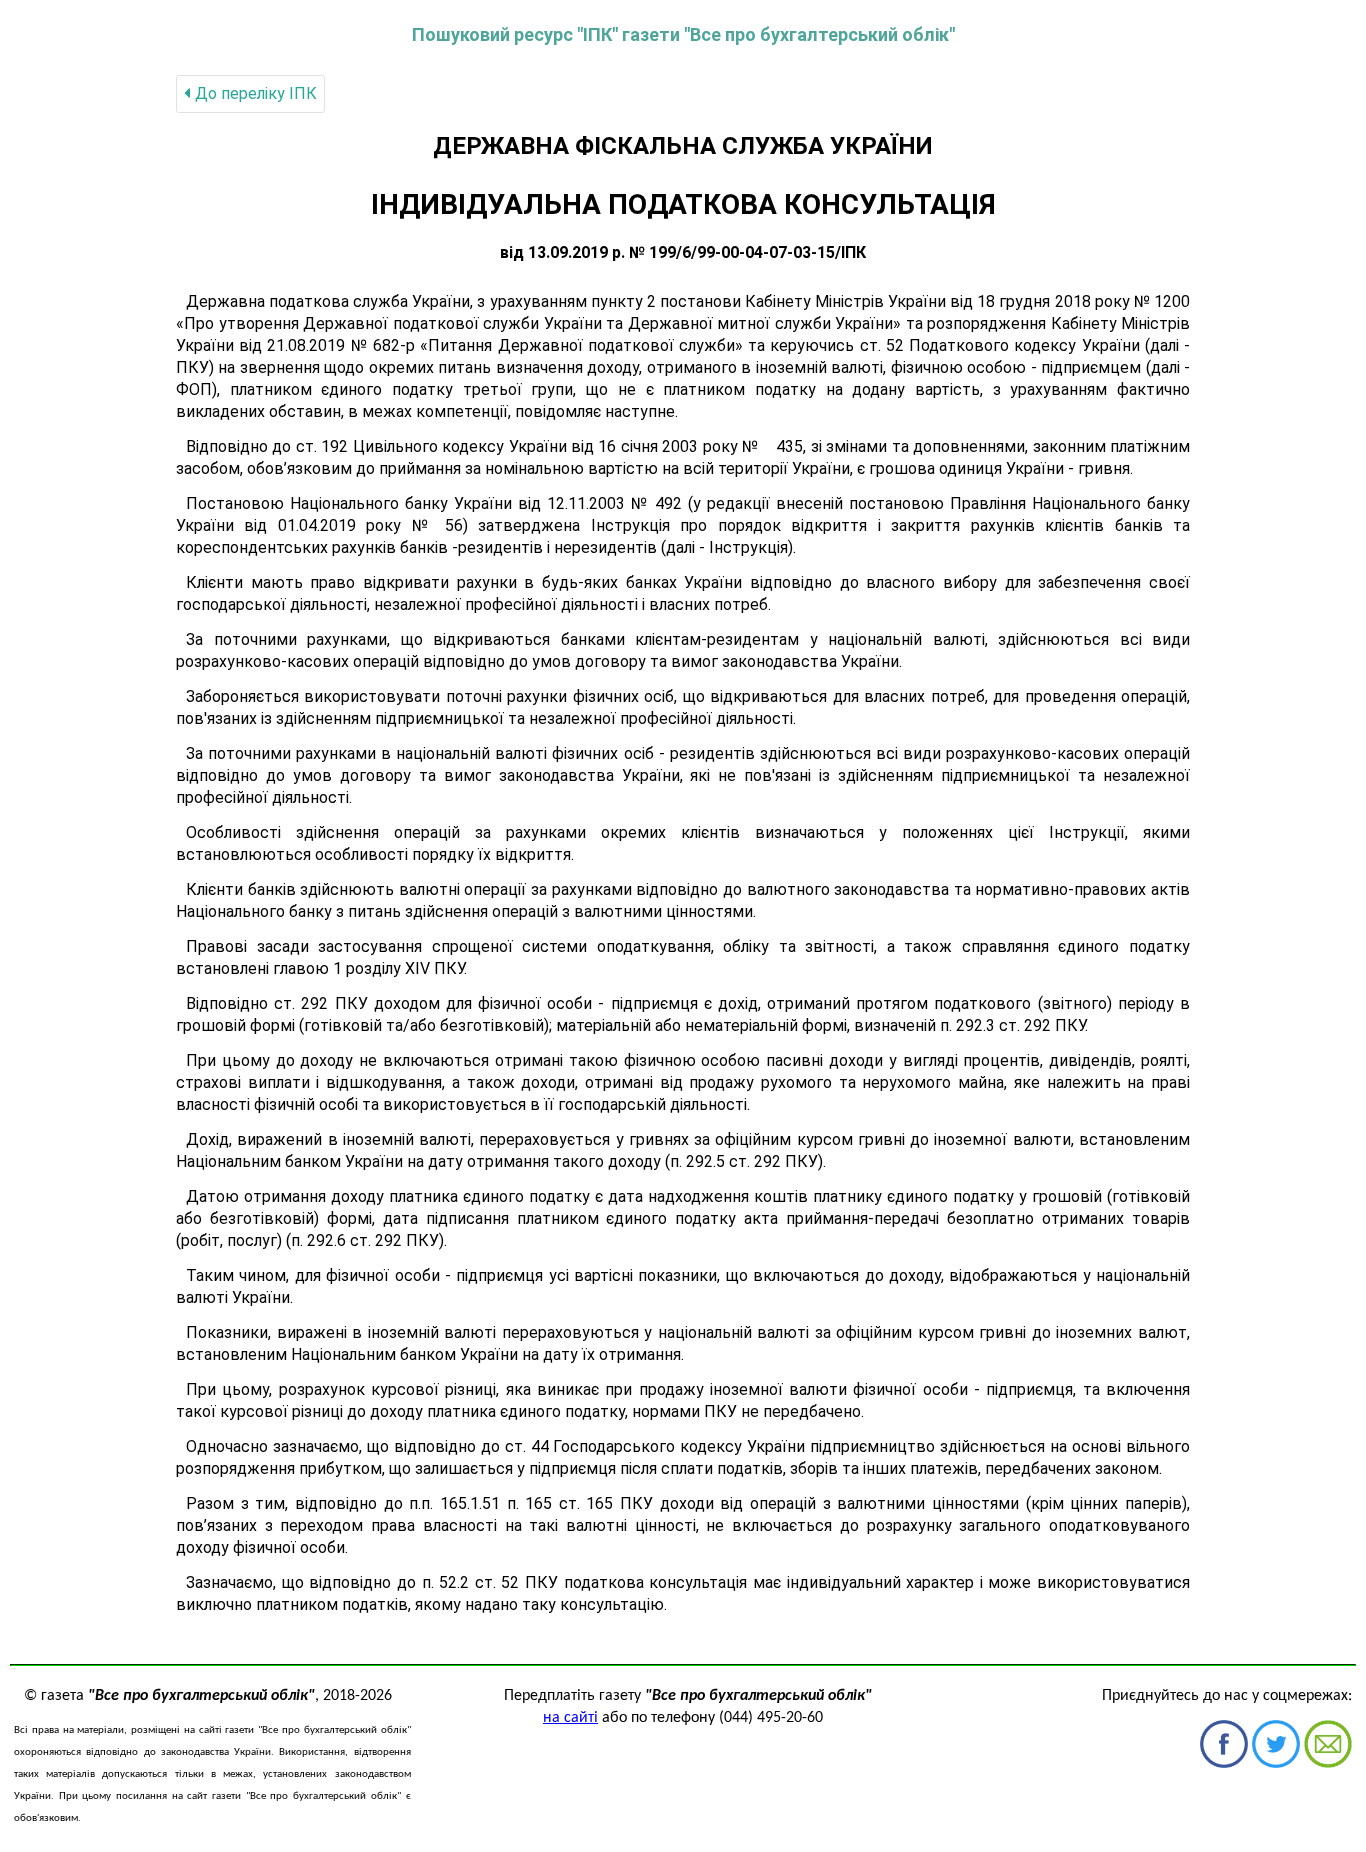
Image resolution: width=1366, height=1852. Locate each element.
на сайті (570, 1718)
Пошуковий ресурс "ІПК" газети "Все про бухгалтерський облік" (683, 34)
